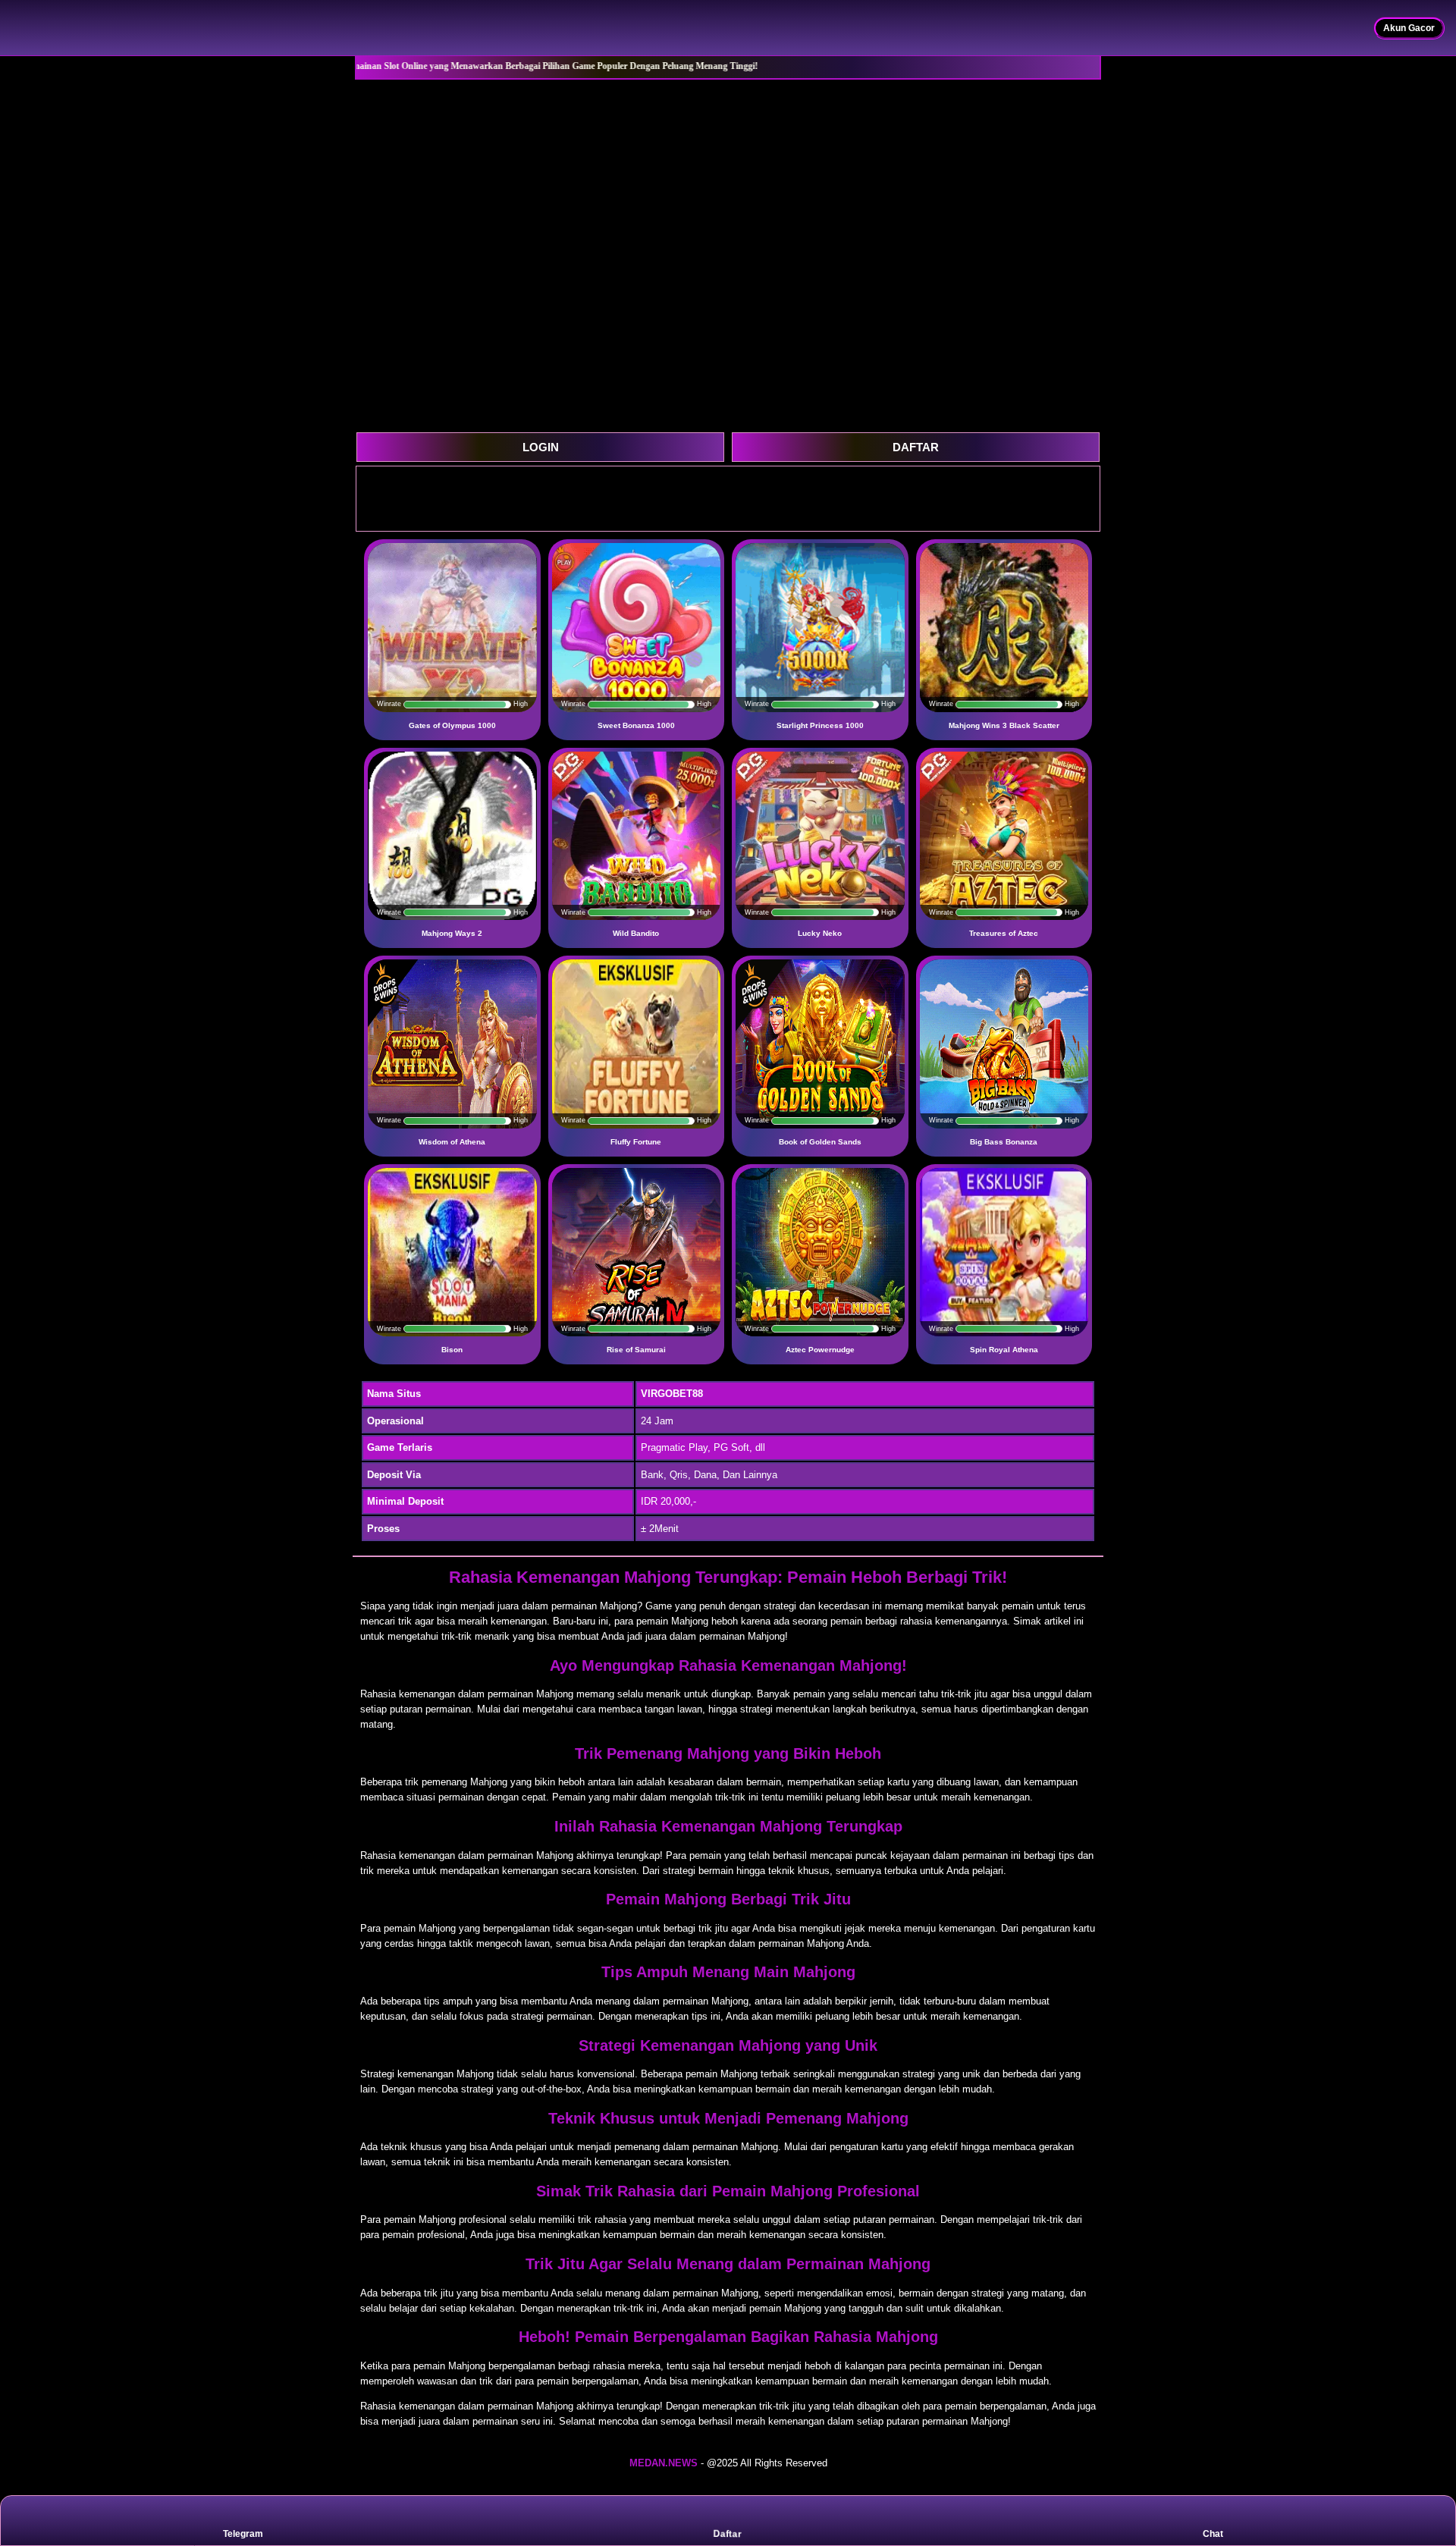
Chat (1213, 2534)
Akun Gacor (1409, 28)
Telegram (243, 2534)
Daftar (727, 2535)
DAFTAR (916, 447)
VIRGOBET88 (672, 1394)
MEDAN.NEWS (664, 2463)
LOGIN (541, 447)
